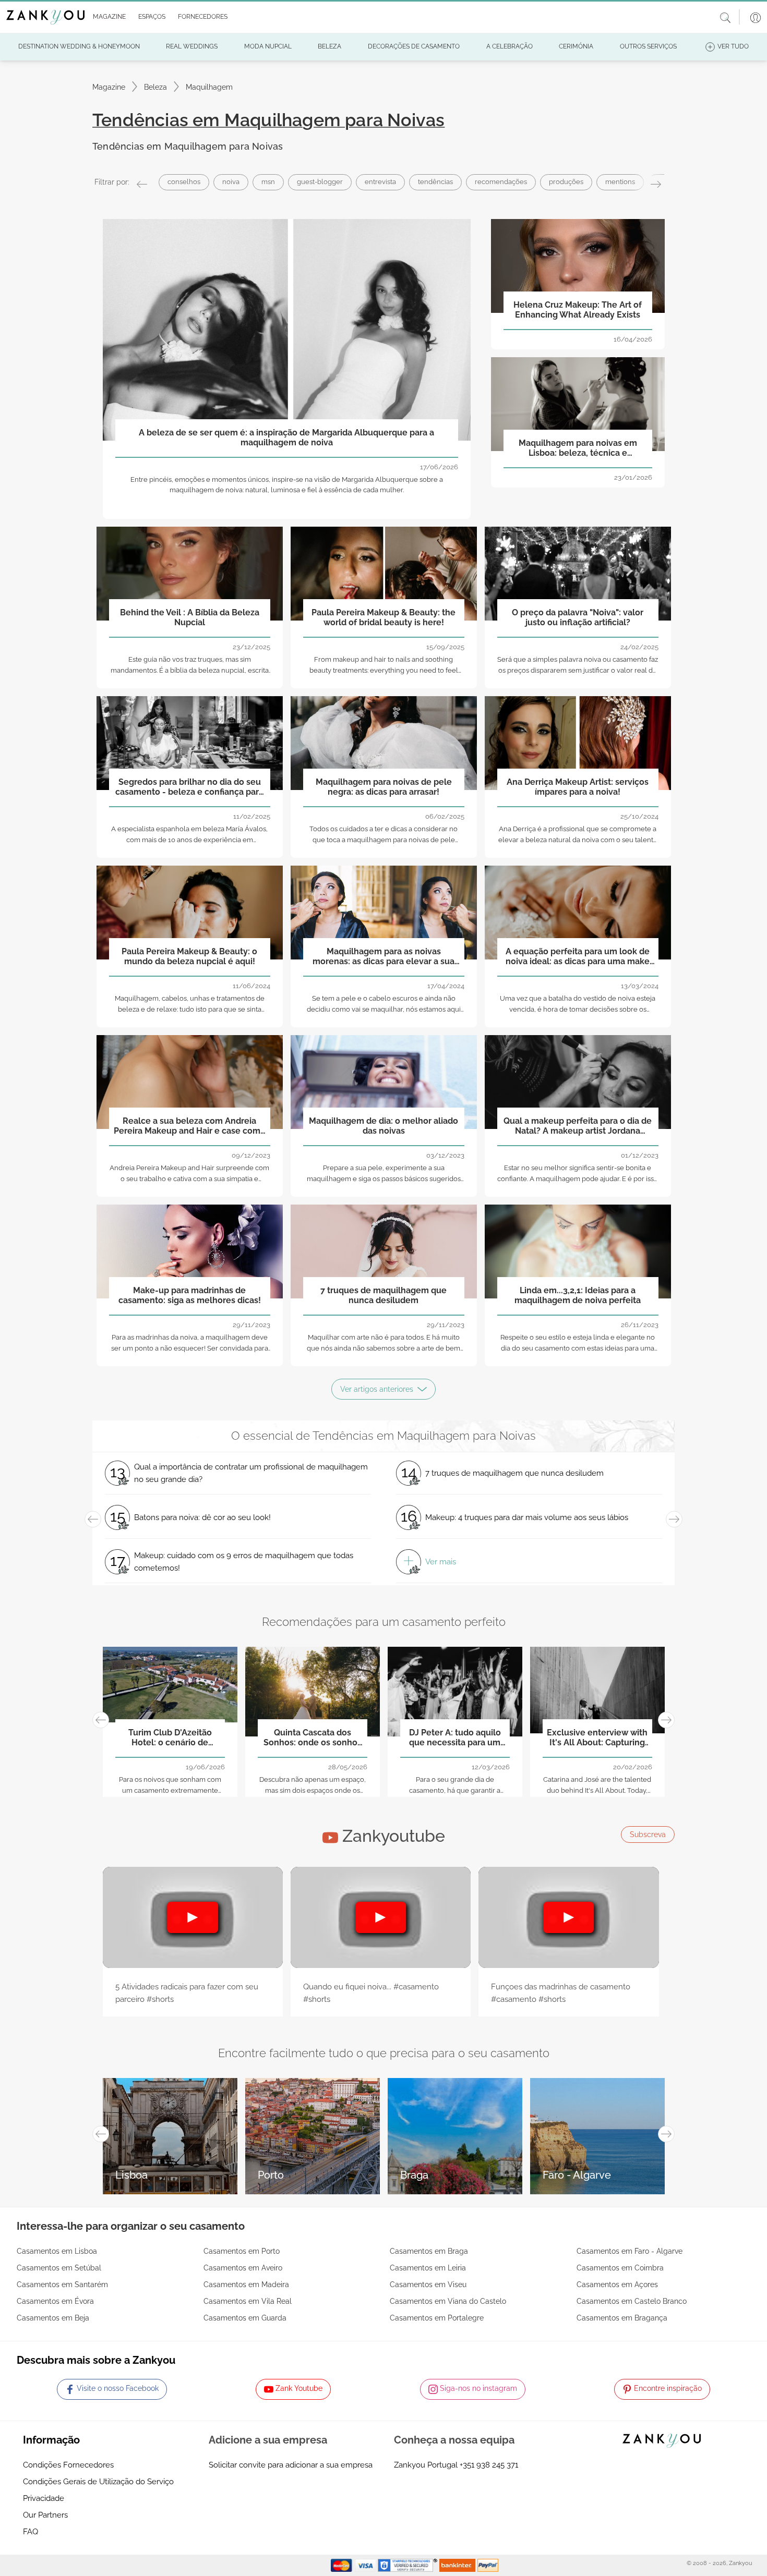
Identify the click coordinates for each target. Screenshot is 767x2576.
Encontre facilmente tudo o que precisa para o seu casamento (384, 2053)
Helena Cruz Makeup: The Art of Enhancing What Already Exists (578, 310)
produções (566, 182)
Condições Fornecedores (68, 2465)
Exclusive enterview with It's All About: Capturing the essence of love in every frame (597, 1738)
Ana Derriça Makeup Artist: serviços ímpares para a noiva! (578, 787)
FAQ (31, 2532)
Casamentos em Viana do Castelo (448, 2301)
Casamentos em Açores (617, 2285)
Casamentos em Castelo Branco (632, 2301)
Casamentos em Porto (242, 2251)
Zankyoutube (392, 1836)
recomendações (501, 182)
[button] (107, 17)
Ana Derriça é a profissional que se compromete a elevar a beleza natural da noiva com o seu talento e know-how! (578, 840)
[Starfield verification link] (409, 2565)
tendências (435, 182)
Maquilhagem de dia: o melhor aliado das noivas (383, 1126)
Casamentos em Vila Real (248, 2301)
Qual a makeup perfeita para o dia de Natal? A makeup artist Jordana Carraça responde (578, 1126)
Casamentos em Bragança (622, 2318)
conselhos (184, 182)
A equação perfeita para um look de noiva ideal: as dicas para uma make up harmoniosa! (578, 957)
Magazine (109, 87)
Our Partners (45, 2515)
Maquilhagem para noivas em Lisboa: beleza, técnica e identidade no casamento (578, 448)
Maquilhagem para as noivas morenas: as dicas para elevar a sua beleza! (383, 957)
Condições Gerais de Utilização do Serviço (98, 2482)
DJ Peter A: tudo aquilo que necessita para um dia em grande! (455, 1738)
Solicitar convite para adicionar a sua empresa (291, 2465)
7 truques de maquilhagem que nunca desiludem (383, 1295)
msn (268, 182)
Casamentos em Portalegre (437, 2318)
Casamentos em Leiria (428, 2268)
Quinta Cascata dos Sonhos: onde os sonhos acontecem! (313, 1738)
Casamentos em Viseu (428, 2285)
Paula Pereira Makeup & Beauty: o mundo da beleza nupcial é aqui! (189, 956)
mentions (620, 182)
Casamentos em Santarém (62, 2285)
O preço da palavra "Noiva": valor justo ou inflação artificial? (578, 617)
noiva (231, 182)
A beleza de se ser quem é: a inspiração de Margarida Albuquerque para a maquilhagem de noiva (286, 438)
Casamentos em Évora (55, 2301)
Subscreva (648, 1834)
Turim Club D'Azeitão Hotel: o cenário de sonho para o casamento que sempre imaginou (170, 1738)
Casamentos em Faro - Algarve (630, 2251)
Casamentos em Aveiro (243, 2268)
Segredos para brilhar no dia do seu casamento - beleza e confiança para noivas (189, 787)
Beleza (155, 87)
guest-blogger (320, 182)
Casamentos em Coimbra (620, 2268)
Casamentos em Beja (53, 2318)
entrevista (380, 182)
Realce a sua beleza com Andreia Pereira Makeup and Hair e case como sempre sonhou (190, 1126)
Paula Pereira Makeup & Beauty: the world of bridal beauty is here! (383, 617)
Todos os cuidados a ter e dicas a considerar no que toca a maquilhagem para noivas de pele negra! (383, 840)
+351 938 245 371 (489, 2465)
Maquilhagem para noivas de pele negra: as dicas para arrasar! (384, 787)
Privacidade (44, 2498)
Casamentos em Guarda (245, 2318)
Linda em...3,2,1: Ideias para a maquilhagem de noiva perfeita (578, 1295)
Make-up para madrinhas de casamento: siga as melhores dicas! (190, 1295)
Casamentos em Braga (429, 2251)
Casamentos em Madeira (246, 2285)
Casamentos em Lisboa (57, 2251)
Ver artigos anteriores (377, 1389)
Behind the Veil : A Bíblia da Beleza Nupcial (190, 617)
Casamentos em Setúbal (59, 2268)
